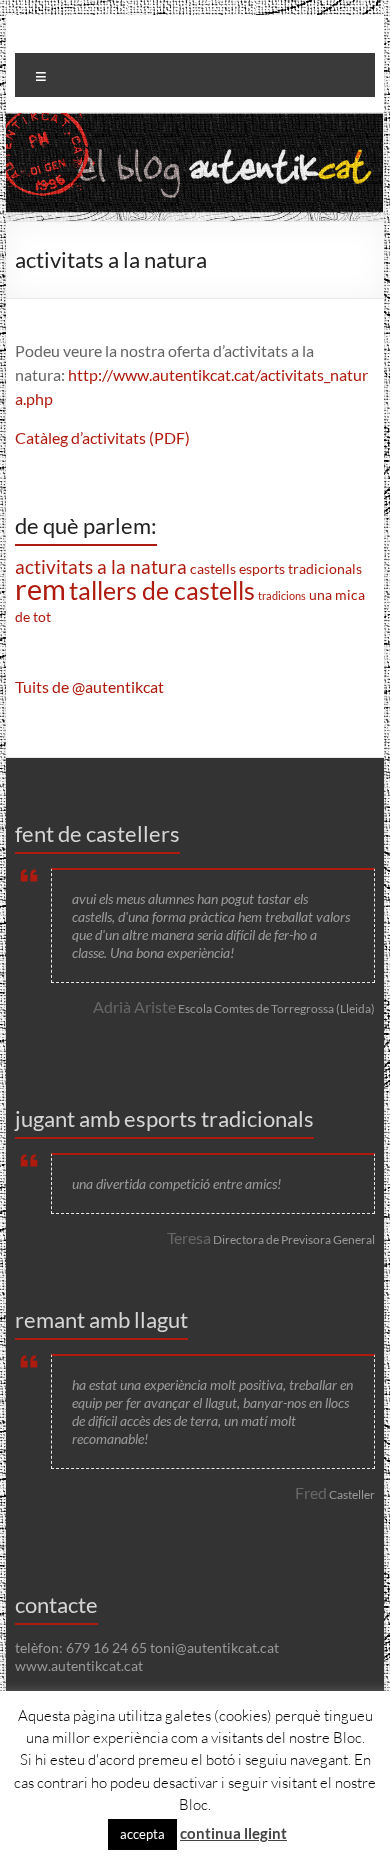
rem (40, 588)
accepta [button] (142, 1834)
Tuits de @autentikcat (89, 686)
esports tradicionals (300, 568)
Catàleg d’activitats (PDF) (102, 437)
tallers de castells (162, 590)
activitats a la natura (101, 567)
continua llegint (233, 1833)
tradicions (282, 595)
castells (213, 568)
